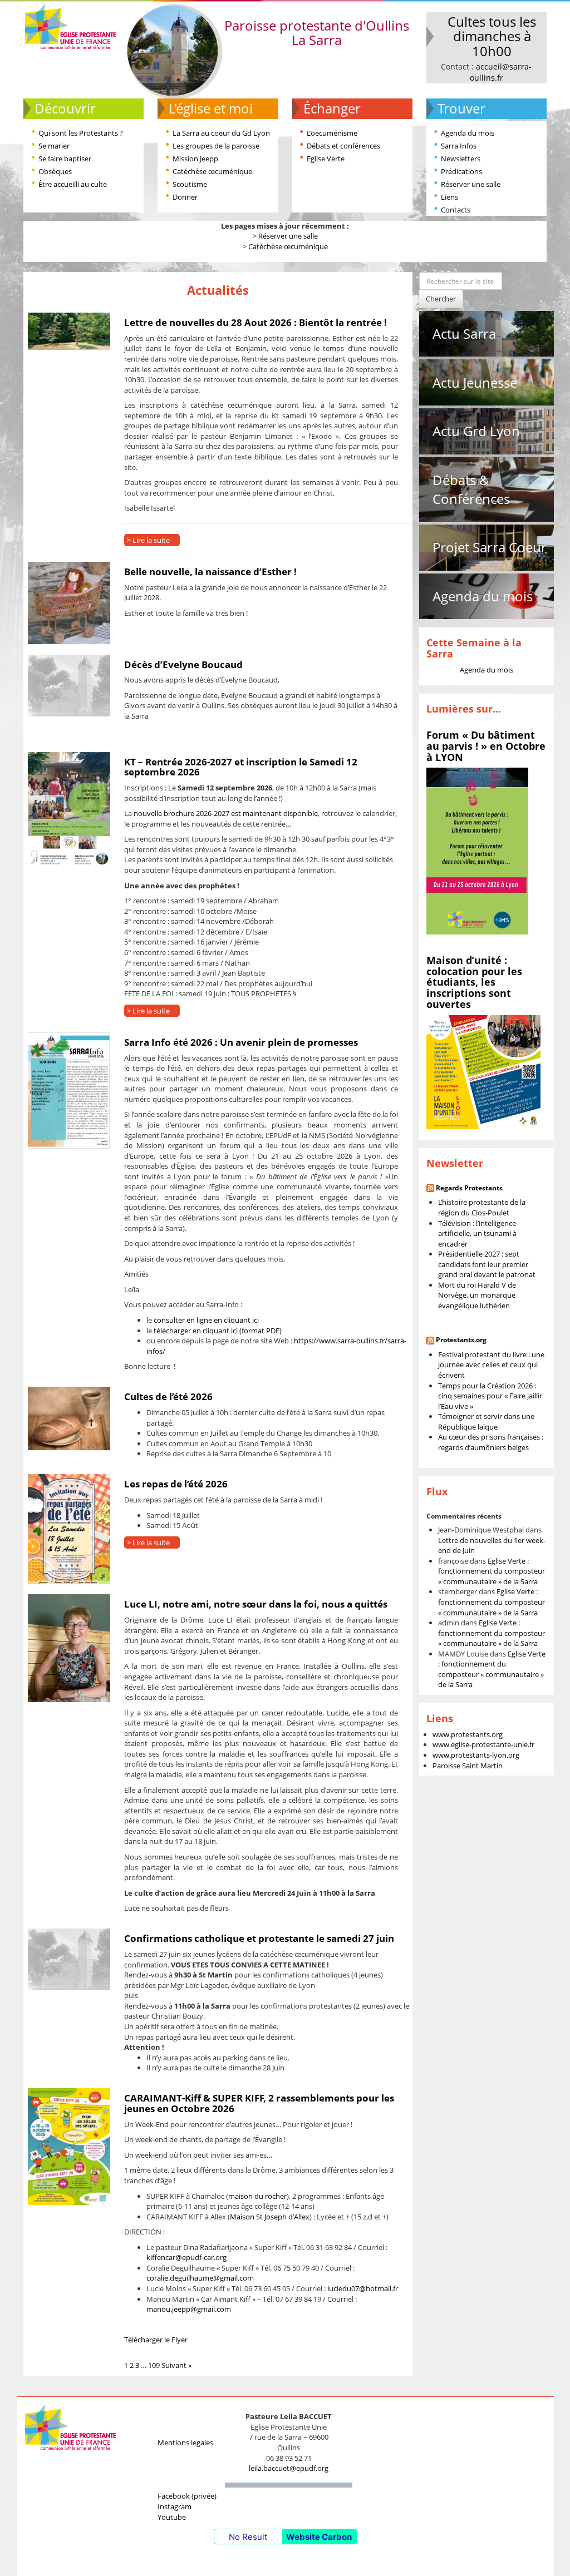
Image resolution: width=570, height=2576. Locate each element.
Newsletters (461, 159)
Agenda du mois (468, 133)
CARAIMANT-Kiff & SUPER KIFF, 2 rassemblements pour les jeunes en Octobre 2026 (259, 2103)
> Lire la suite (148, 540)
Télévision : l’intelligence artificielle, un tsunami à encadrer (477, 1233)
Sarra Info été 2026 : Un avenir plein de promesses (241, 1042)
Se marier (54, 146)
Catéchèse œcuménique (212, 171)
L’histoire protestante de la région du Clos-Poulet (482, 1207)
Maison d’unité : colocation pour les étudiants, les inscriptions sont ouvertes (474, 982)
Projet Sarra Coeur (490, 547)
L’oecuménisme (332, 133)
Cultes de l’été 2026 (168, 1396)
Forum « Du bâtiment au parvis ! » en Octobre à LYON (486, 746)
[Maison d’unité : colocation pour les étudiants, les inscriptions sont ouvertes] (483, 1071)
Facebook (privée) (187, 2496)
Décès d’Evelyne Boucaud (183, 664)
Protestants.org (461, 1340)
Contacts (456, 210)
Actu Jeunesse (475, 382)
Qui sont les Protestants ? (81, 133)
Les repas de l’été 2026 (176, 1484)
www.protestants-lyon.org (476, 1755)
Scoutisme (190, 184)
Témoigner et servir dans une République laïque (486, 1422)
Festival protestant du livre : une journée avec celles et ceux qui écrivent (491, 1365)
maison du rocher (257, 2196)
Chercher (441, 299)
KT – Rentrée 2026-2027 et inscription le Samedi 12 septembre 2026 (241, 767)
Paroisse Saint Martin (468, 1766)
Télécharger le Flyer (156, 2340)
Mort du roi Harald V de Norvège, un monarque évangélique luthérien (477, 1295)
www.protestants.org (468, 1734)
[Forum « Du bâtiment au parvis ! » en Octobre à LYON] (477, 851)
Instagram (175, 2506)
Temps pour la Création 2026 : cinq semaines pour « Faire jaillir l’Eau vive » (490, 1396)
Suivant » (176, 2365)
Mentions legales (185, 2442)
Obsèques (55, 171)
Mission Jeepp (195, 159)
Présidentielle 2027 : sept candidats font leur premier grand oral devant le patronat (487, 1264)
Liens (449, 197)
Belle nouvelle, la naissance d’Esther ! (210, 572)
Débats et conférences (343, 146)
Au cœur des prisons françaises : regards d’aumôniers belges (491, 1442)
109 (154, 2365)
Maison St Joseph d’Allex (270, 2217)
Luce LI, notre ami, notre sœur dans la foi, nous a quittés (256, 1604)
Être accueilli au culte (73, 184)
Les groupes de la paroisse (216, 146)
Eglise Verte (326, 159)
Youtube (172, 2517)
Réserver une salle (471, 184)
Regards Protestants (469, 1188)
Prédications (461, 171)
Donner (185, 197)
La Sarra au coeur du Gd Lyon (221, 133)
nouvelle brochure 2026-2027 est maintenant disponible (226, 813)
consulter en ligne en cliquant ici (206, 1320)
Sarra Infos (459, 146)
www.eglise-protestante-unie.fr (483, 1744)
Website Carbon (319, 2537)
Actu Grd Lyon (476, 431)
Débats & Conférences (471, 489)
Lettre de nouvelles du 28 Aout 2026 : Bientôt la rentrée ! (255, 322)
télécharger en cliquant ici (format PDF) (218, 1331)
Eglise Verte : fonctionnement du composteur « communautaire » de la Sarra (492, 1571)
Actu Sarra (464, 333)
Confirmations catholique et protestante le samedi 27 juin (259, 1938)
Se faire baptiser (65, 159)
